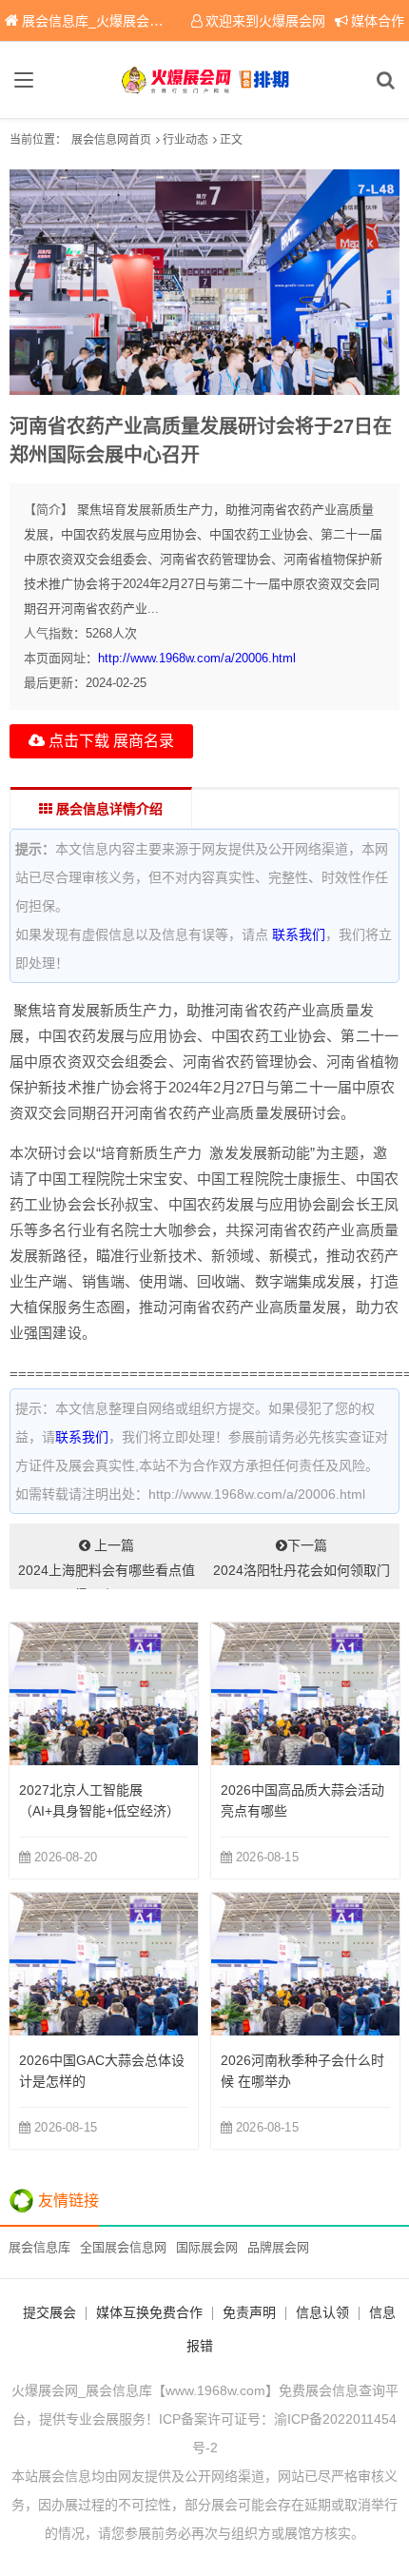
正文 (231, 140)
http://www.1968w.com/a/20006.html (197, 658)
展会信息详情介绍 (107, 809)
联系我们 (299, 934)
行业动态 (185, 140)
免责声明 (249, 2312)
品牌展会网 (278, 2247)
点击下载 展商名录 (109, 741)
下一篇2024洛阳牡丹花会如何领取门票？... (302, 1563)
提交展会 (49, 2312)
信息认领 (322, 2312)
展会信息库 (39, 2247)
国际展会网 (207, 2247)
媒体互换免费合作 (149, 2312)
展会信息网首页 (111, 140)
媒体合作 (378, 21)
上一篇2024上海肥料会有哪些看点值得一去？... (107, 1563)
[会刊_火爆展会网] (205, 80)
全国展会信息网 (123, 2247)
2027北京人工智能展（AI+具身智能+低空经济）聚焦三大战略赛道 (99, 1811)
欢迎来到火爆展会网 (265, 21)
